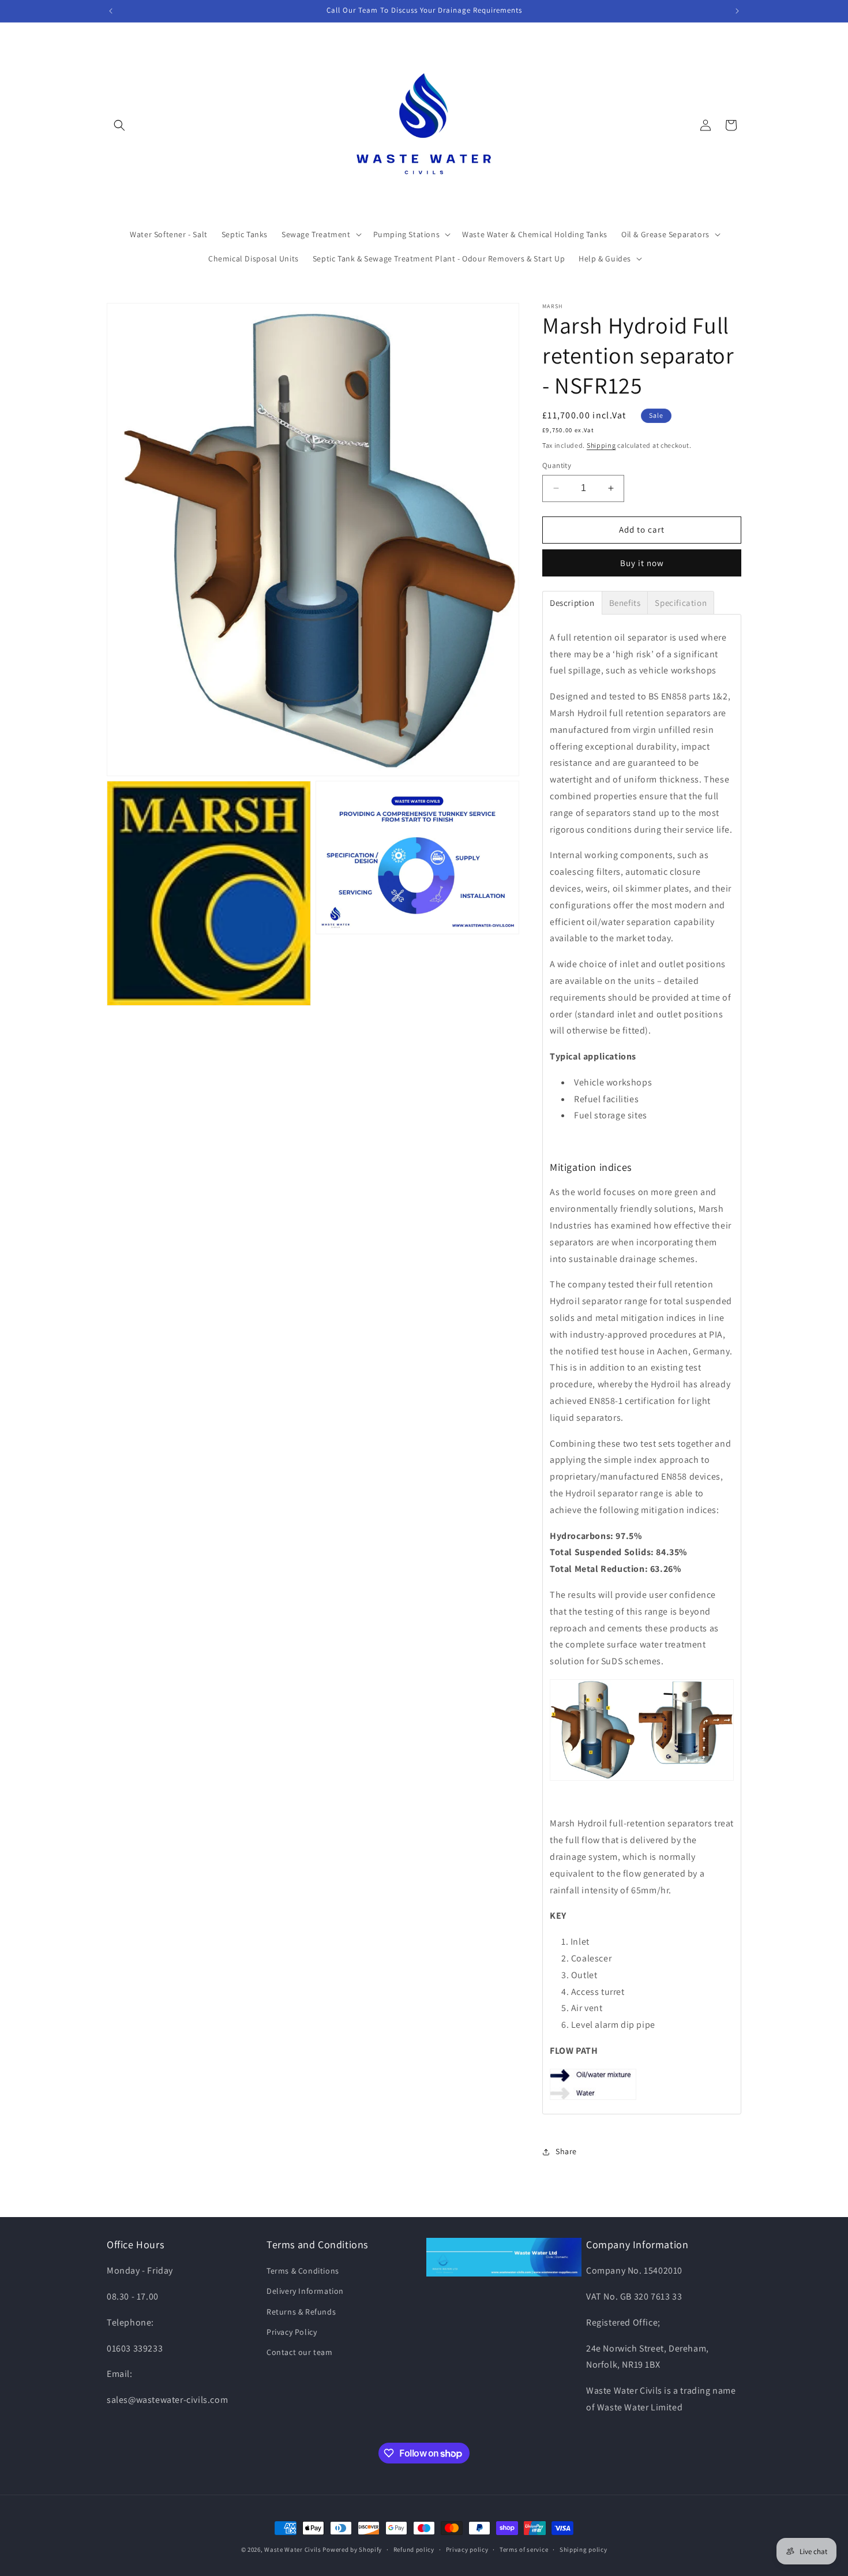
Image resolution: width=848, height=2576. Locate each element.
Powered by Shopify (352, 2549)
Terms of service (524, 2549)
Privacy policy (467, 2549)
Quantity (557, 465)
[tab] (572, 603)
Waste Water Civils (293, 2549)
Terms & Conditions (303, 2271)
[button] (119, 125)
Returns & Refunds (301, 2312)
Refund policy (414, 2549)
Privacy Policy (292, 2332)
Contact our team (300, 2352)
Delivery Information (305, 2291)
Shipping (601, 445)
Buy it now (642, 563)
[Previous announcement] (111, 11)
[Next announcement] (737, 11)
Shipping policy (584, 2549)
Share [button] (566, 2151)
